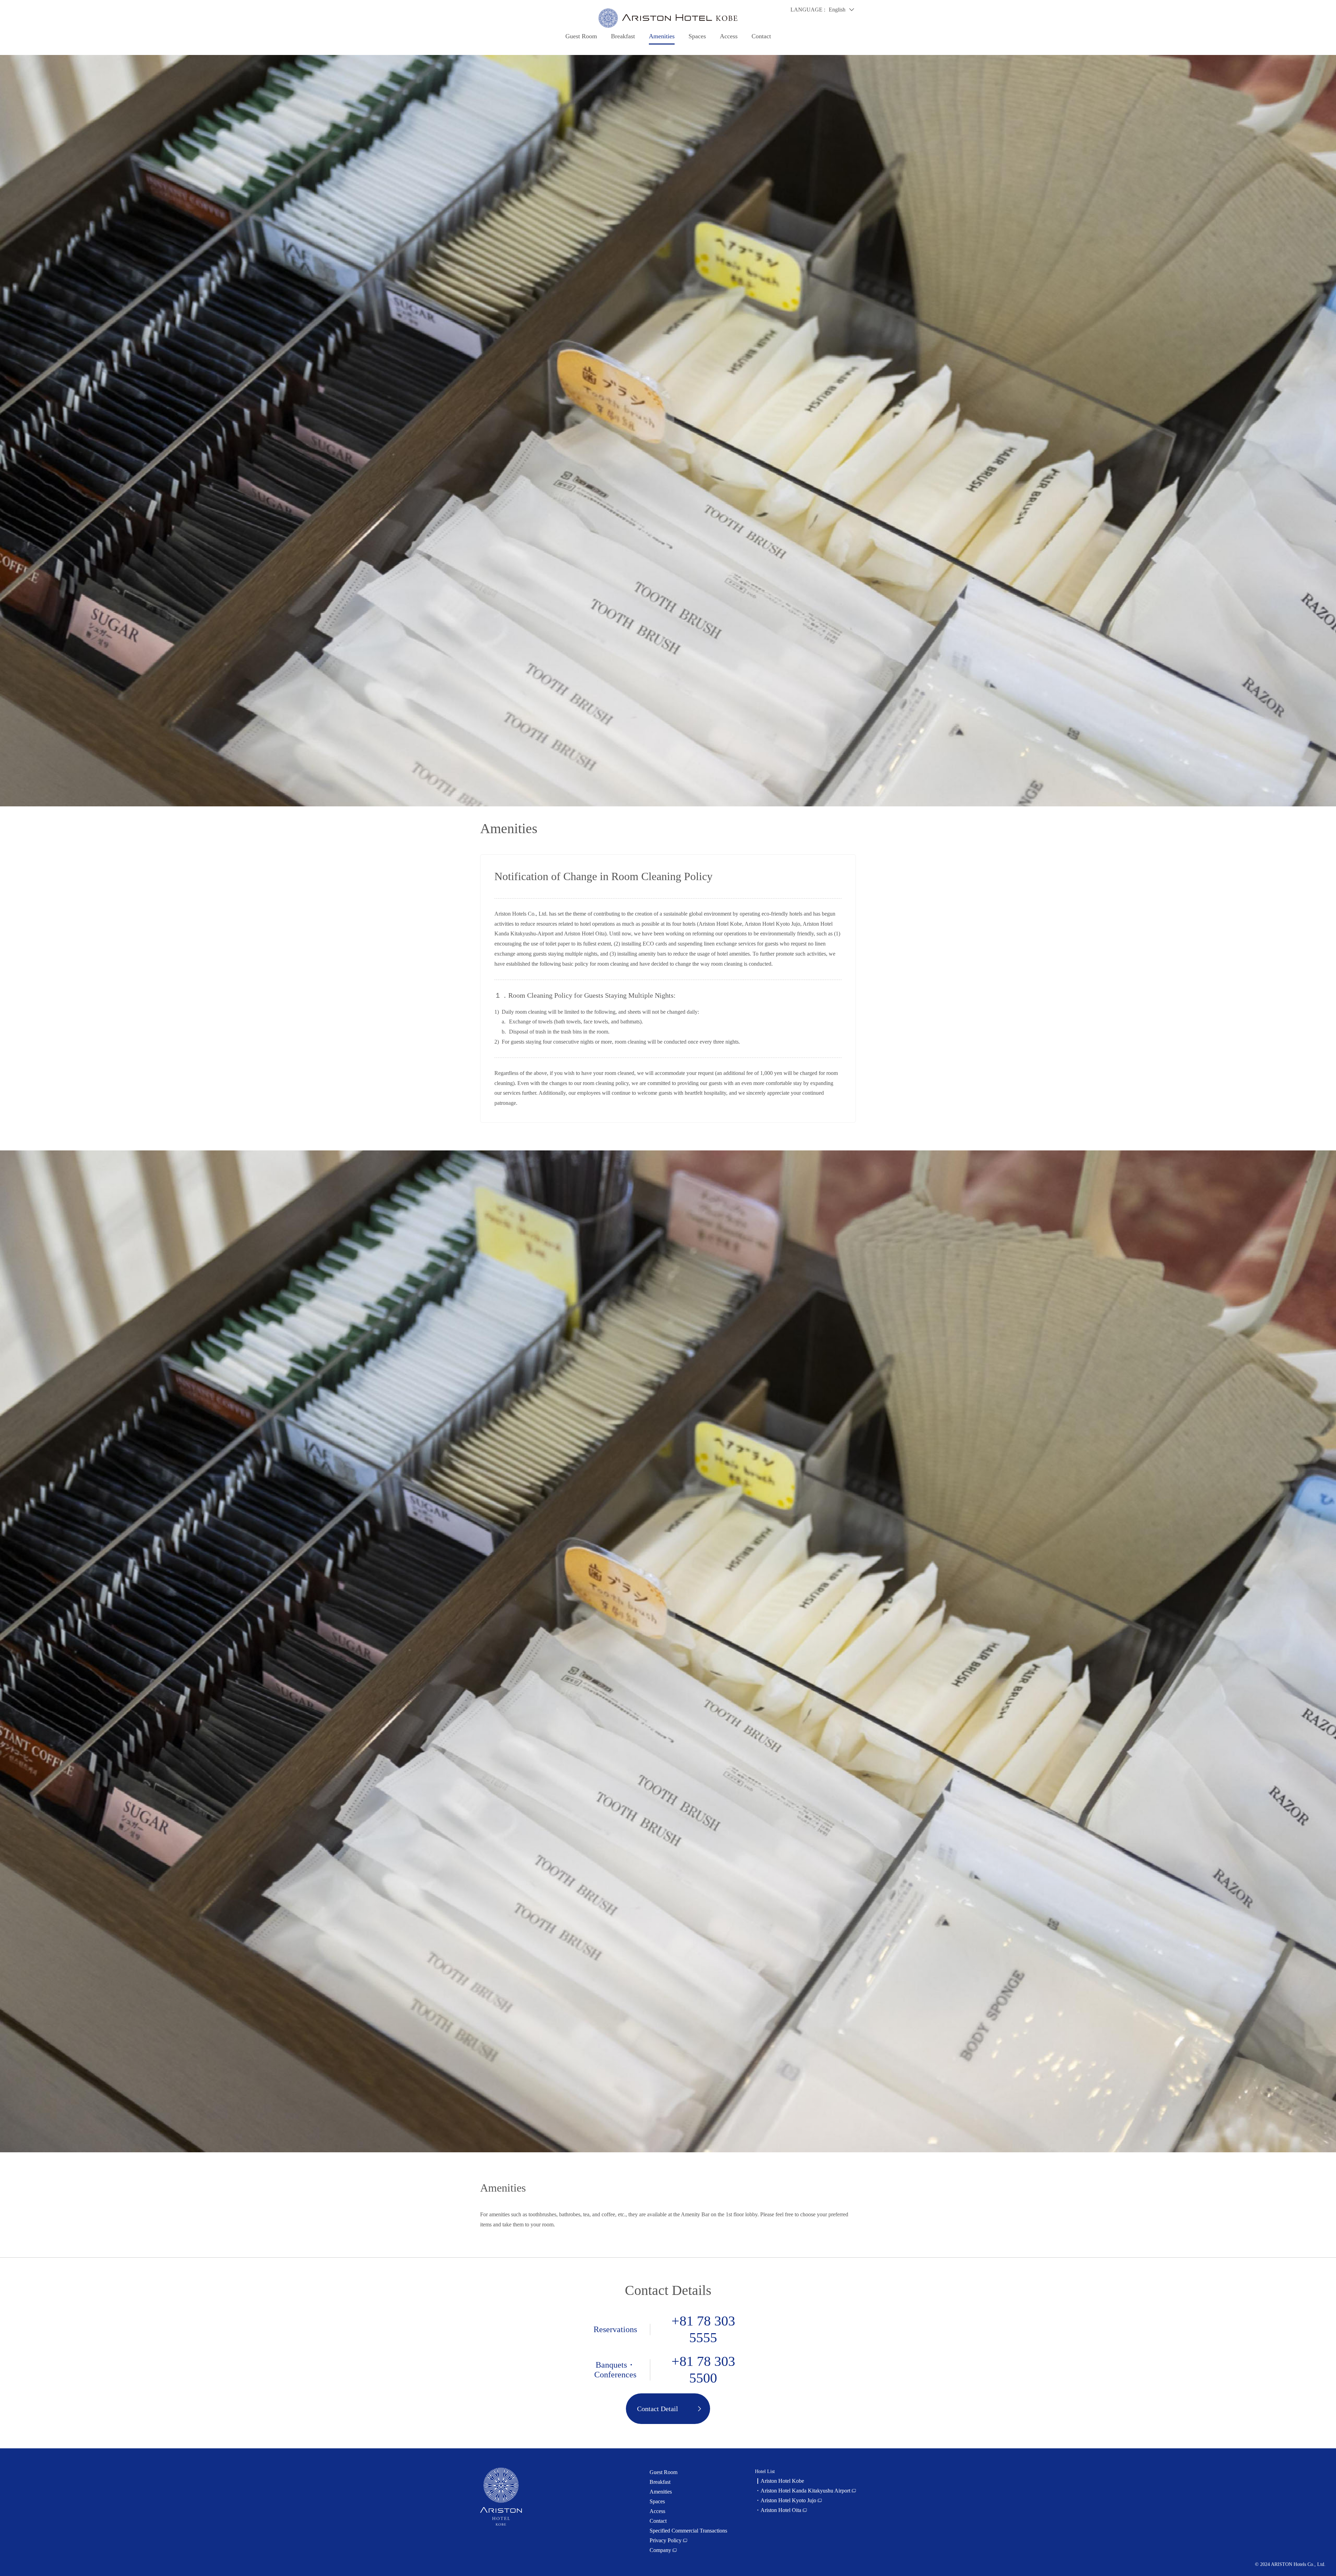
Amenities (662, 36)
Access (729, 36)
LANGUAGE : (808, 10)
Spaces (697, 36)
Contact (761, 36)
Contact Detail (658, 2409)
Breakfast (623, 36)
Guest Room (581, 36)
